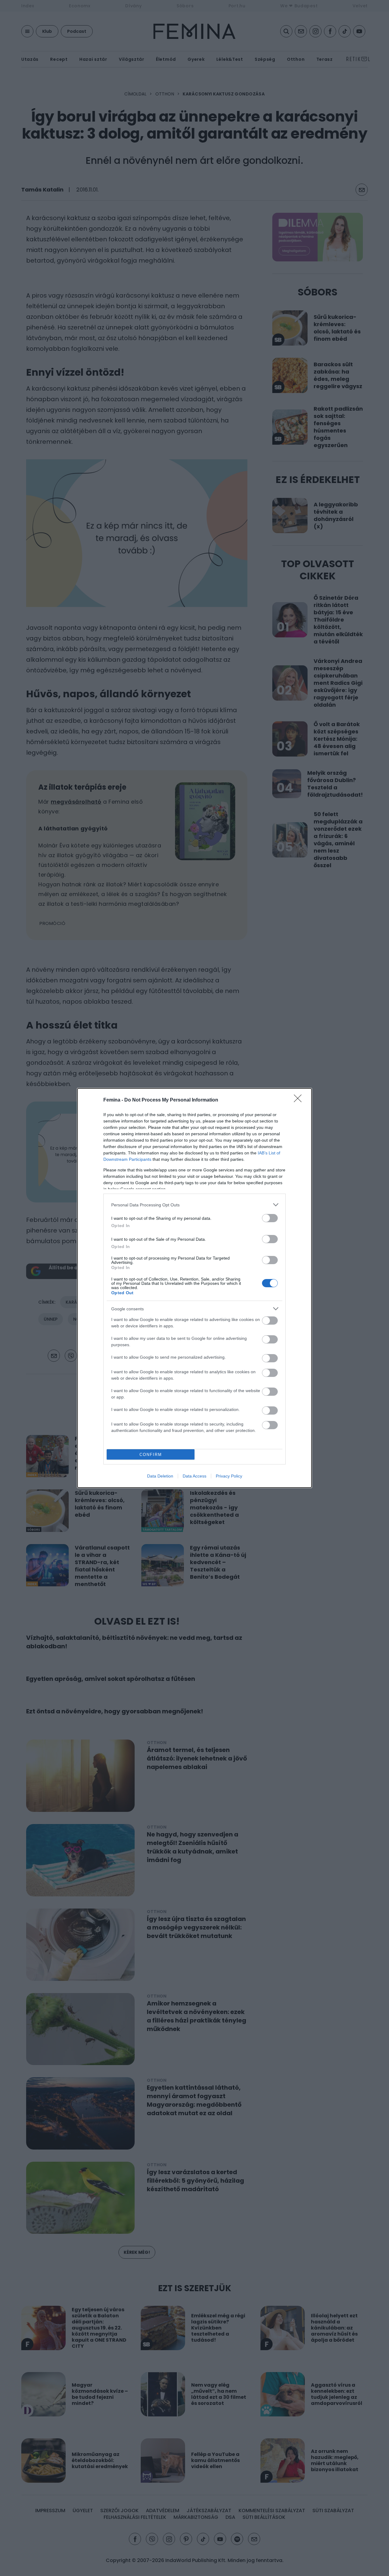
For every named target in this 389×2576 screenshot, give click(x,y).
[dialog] (194, 1288)
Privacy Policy (229, 1476)
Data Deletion (160, 1476)
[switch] (270, 1218)
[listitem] (194, 1205)
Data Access (194, 1476)
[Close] (300, 1100)
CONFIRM (151, 1455)
